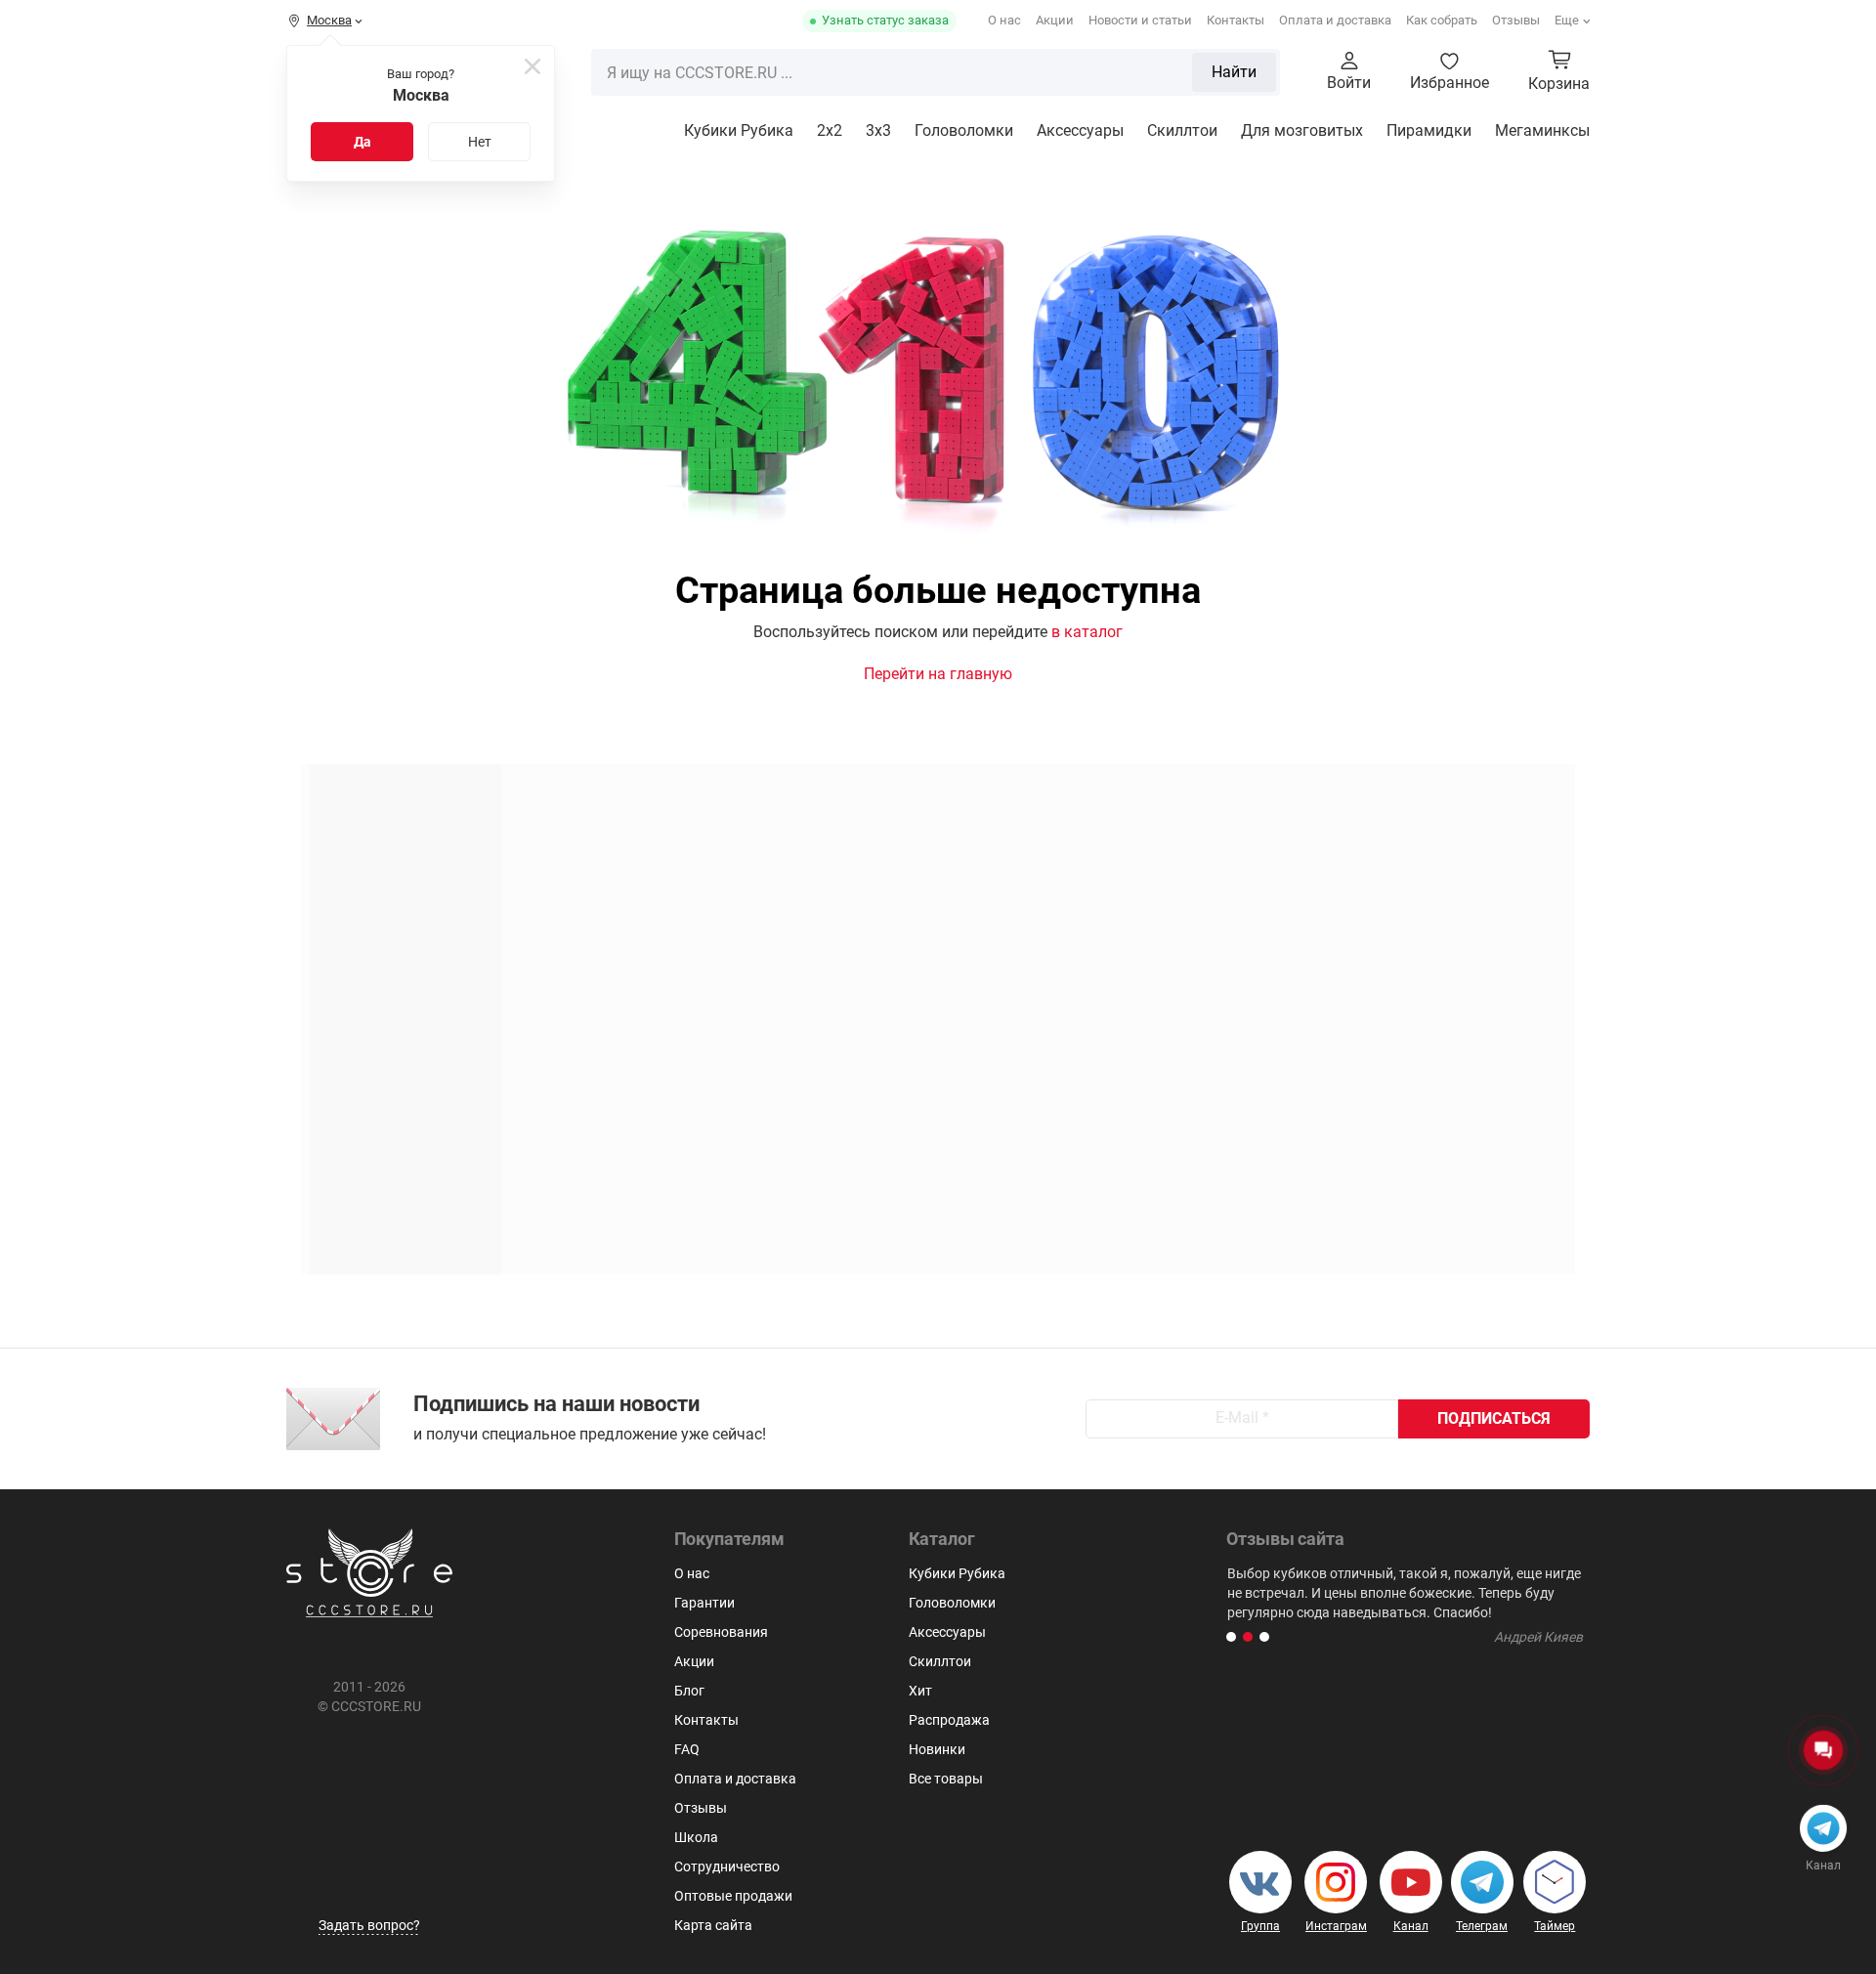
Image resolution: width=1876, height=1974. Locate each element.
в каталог (1087, 632)
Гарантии (704, 1603)
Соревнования (721, 1632)
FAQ (687, 1749)
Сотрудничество (727, 1867)
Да (362, 142)
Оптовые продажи (733, 1896)
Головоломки (964, 130)
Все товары (946, 1779)
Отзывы (1516, 20)
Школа (696, 1837)
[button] (1231, 1637)
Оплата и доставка (1335, 20)
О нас (1004, 20)
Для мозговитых (1302, 130)
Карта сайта (713, 1925)
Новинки (937, 1749)
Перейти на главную (938, 674)
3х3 (878, 130)
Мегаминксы (1542, 130)
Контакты (1236, 20)
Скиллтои (1182, 130)
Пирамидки (1429, 130)
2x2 (830, 130)
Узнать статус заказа (885, 20)
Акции (1055, 20)
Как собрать (1442, 20)
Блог (689, 1691)
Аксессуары (1080, 130)
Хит (920, 1691)
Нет (480, 142)
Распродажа (949, 1720)
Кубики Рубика (739, 130)
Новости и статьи (1140, 20)
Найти (1234, 72)
